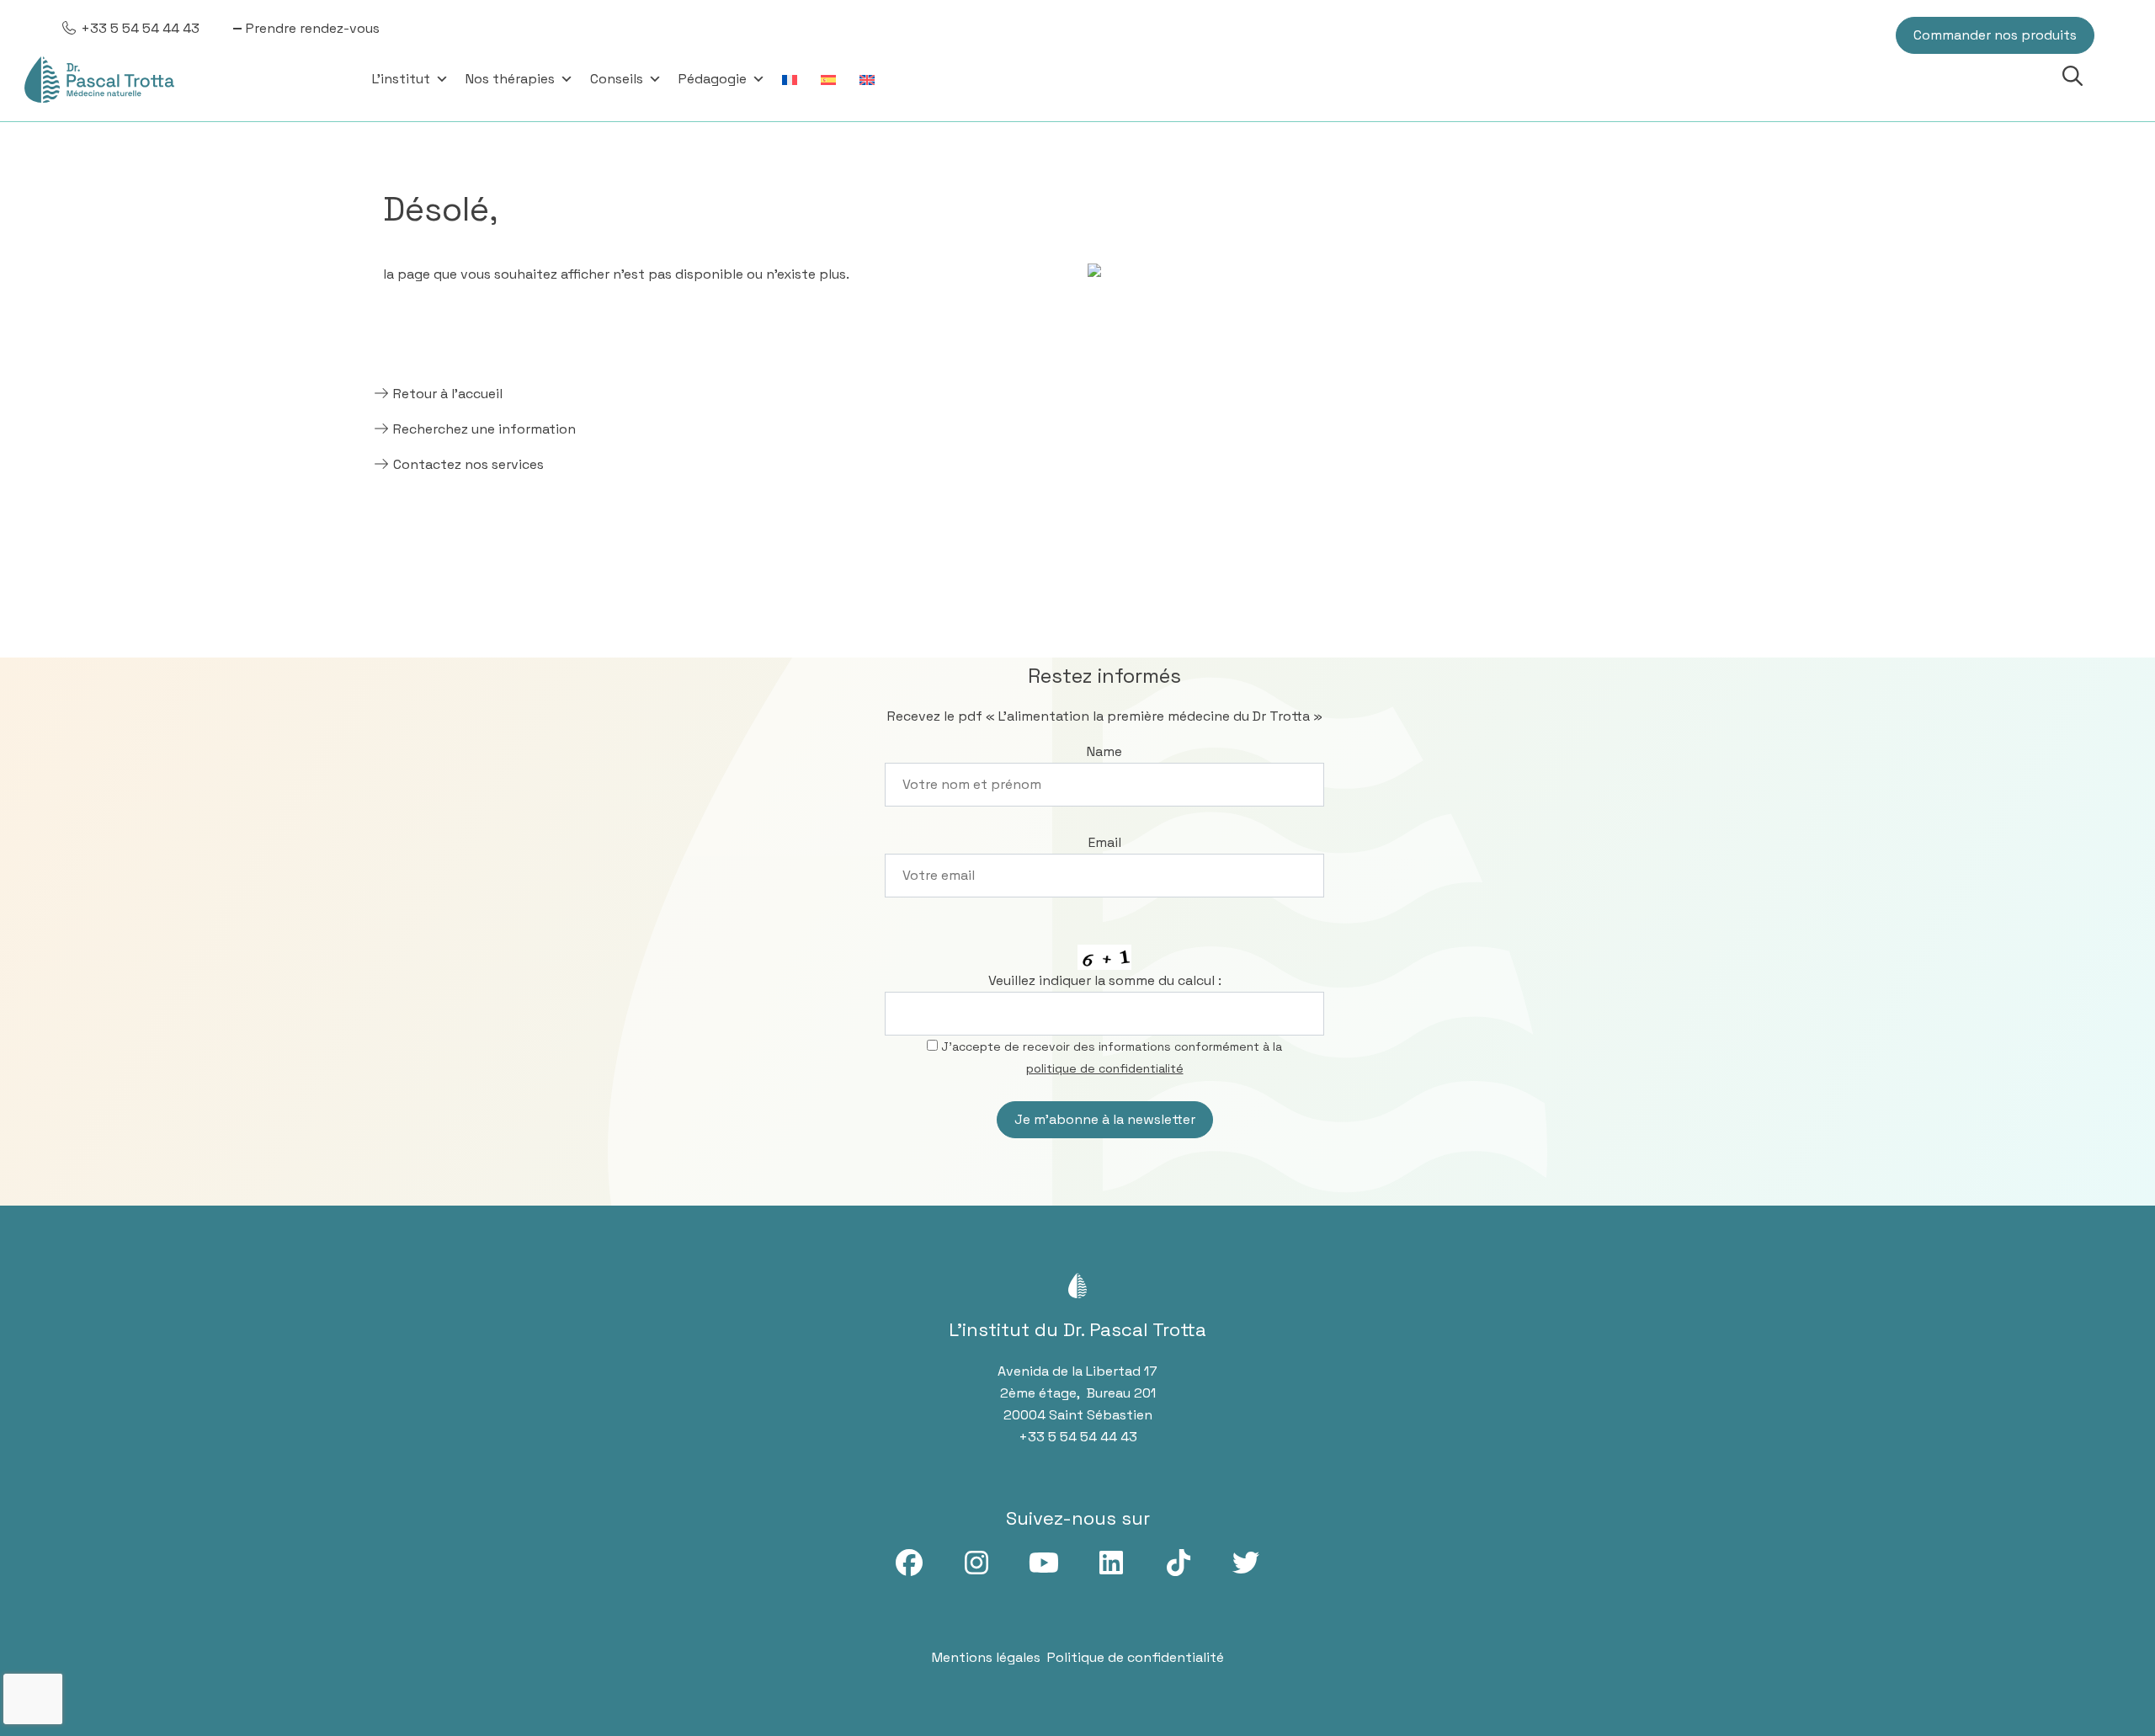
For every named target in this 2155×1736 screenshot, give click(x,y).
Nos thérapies (510, 79)
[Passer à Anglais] (870, 79)
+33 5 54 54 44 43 (140, 28)
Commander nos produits (1995, 35)
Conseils (617, 79)
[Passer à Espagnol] (832, 79)
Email (1105, 842)
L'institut (401, 79)
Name (1104, 751)
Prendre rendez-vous (313, 28)
